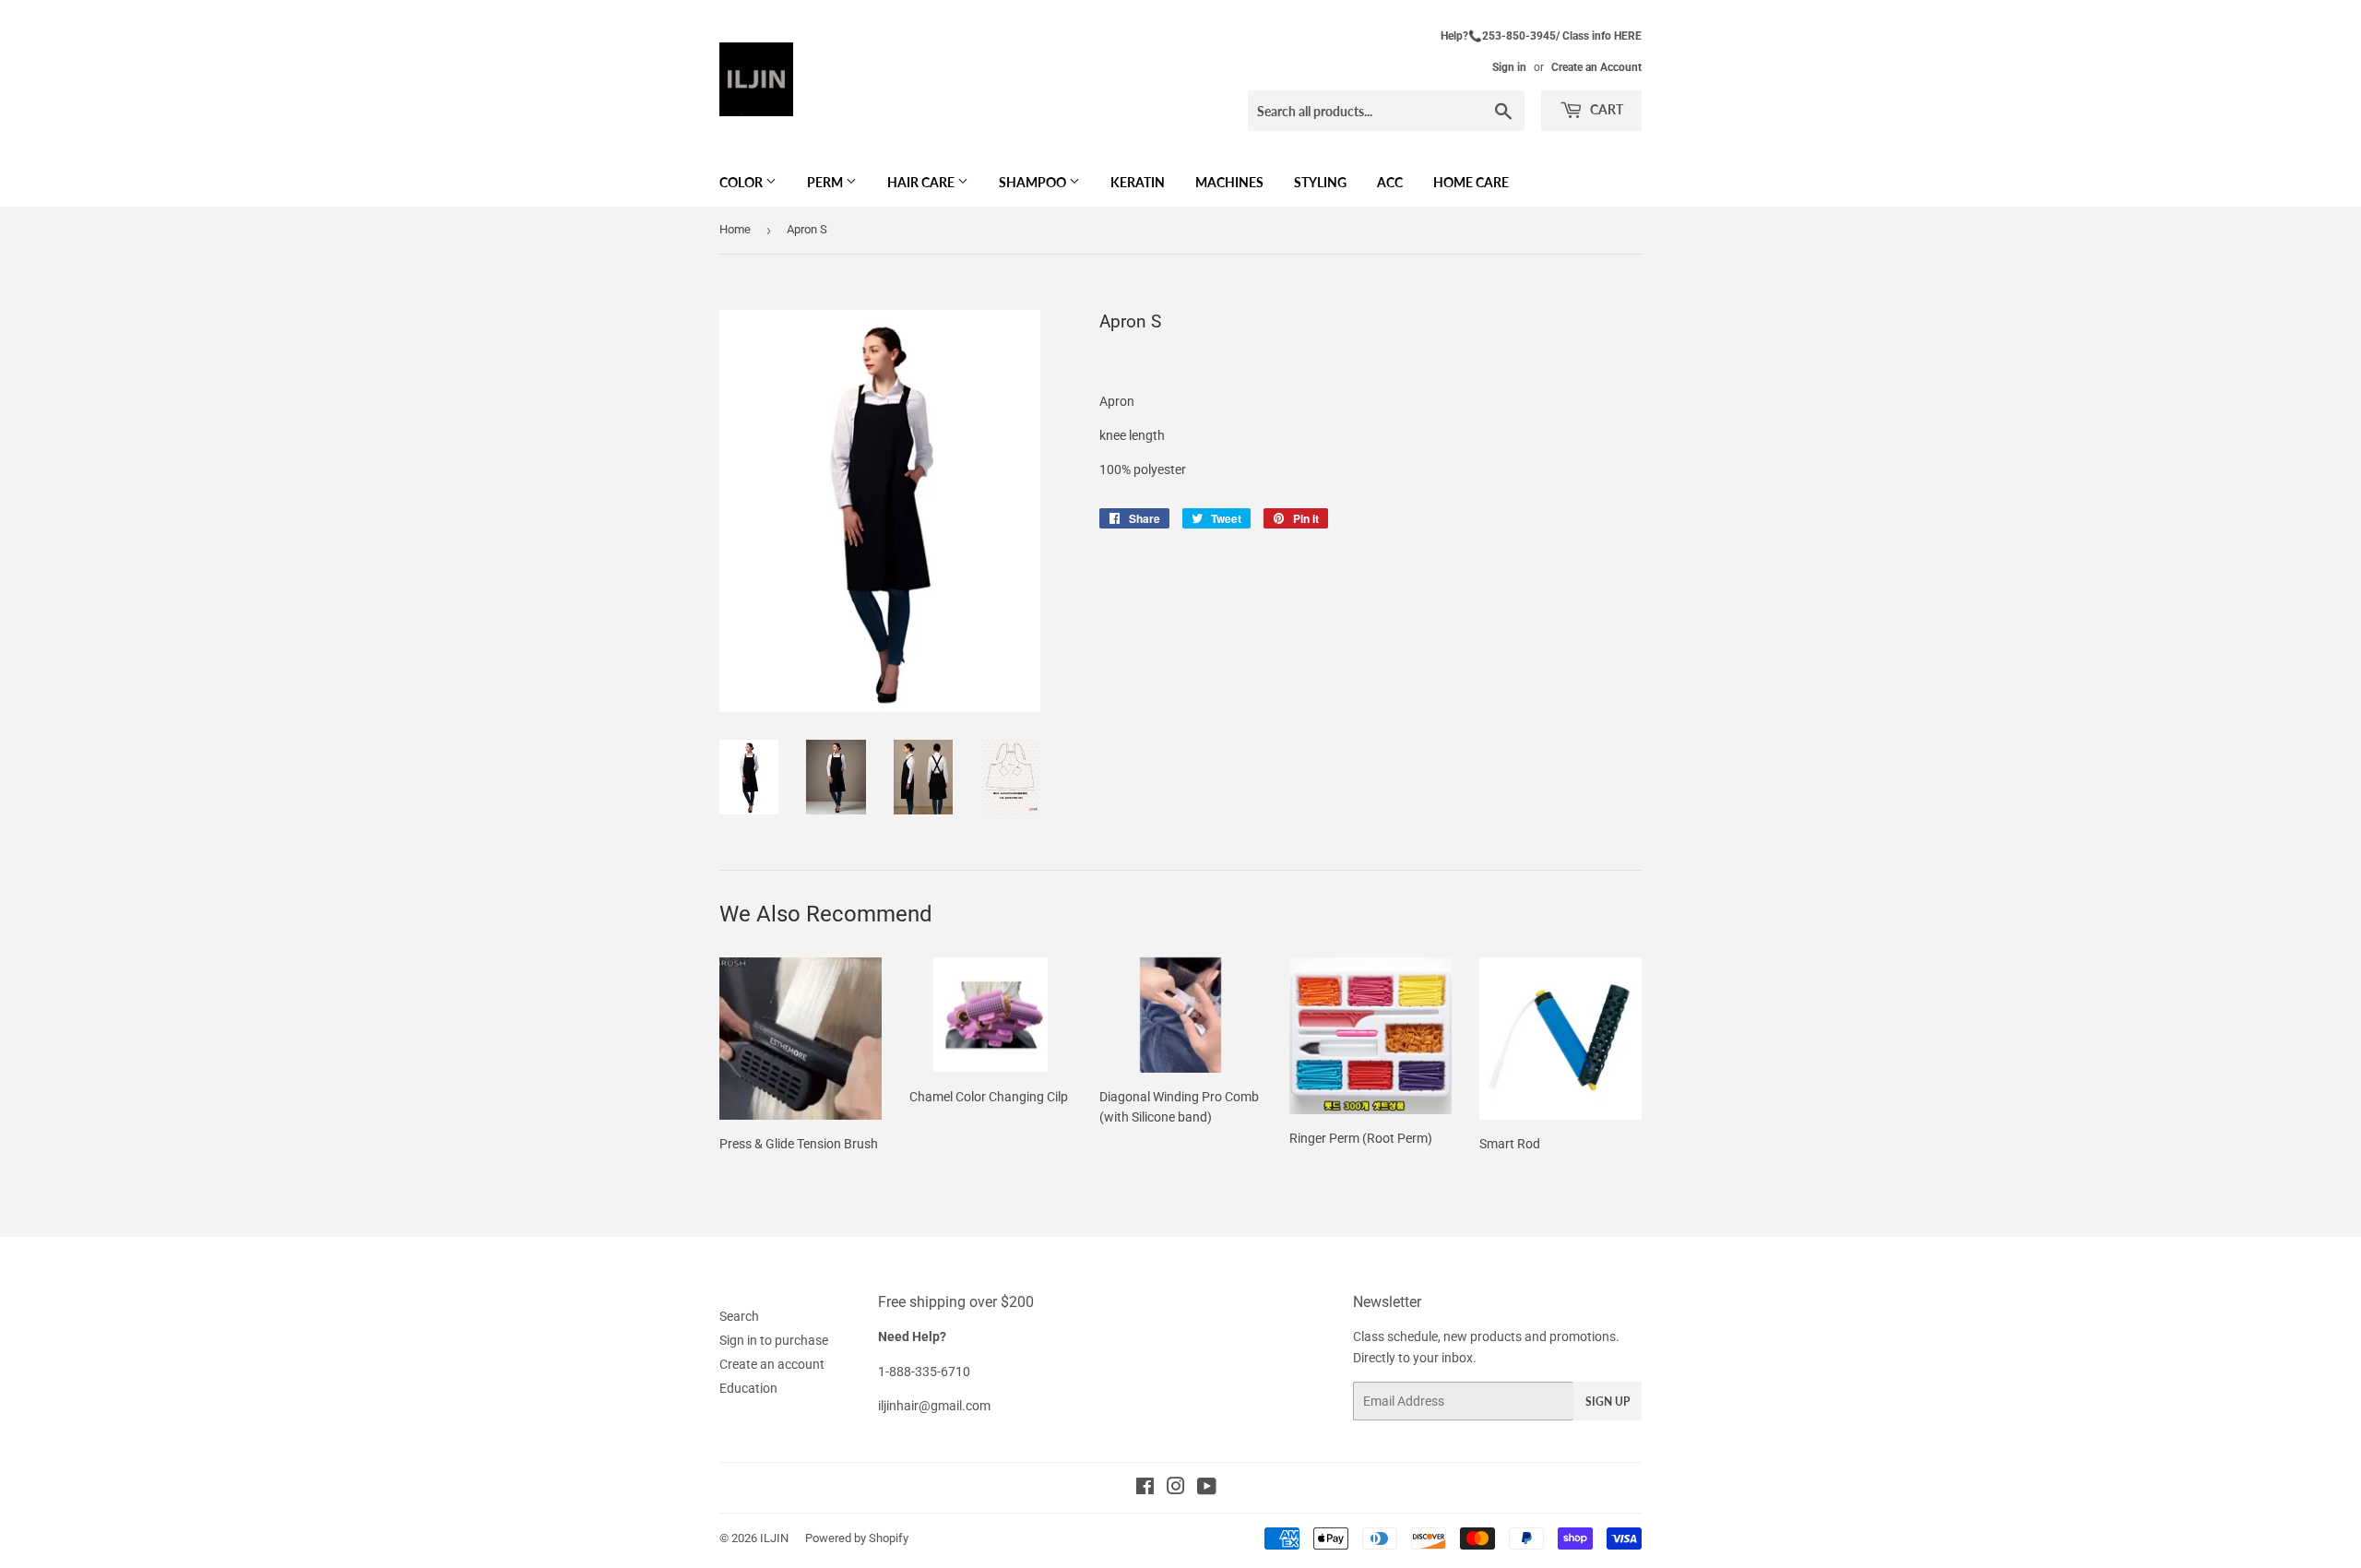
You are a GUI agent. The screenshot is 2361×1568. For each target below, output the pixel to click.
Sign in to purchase (774, 1340)
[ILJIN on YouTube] (1207, 1489)
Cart (1605, 109)
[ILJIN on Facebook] (1145, 1489)
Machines (1229, 182)
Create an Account (1596, 67)
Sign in (1509, 67)
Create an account (772, 1364)
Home (735, 229)
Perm (826, 182)
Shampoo (1034, 182)
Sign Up (1608, 1402)
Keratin (1138, 182)
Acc (1390, 182)
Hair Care (922, 182)
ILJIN (774, 1538)
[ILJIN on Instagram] (1176, 1489)
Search (739, 1316)
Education (748, 1388)
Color (742, 182)
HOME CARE (1471, 182)
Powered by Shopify (857, 1538)
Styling (1320, 182)
